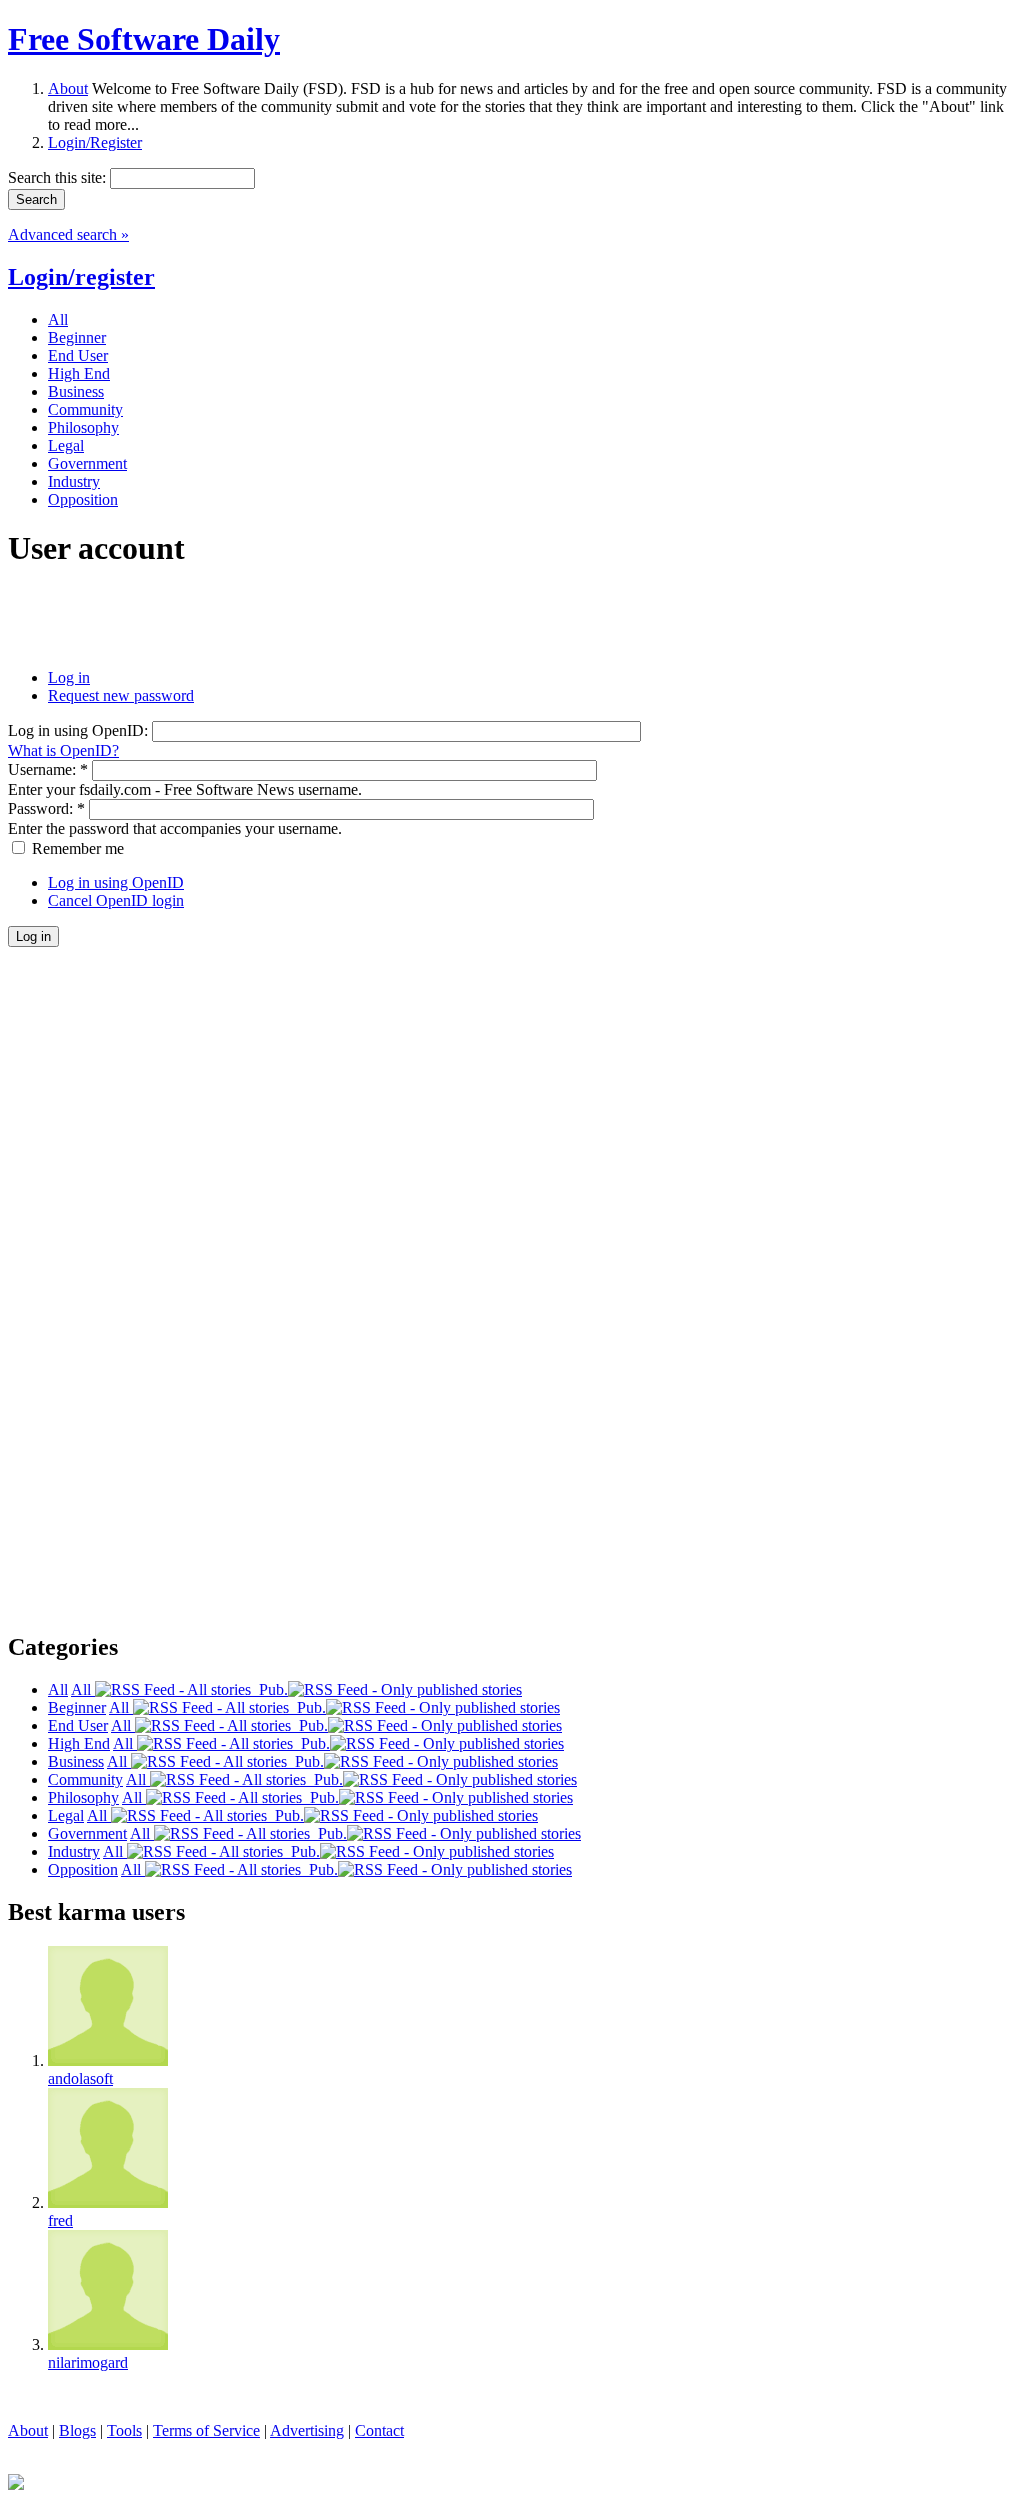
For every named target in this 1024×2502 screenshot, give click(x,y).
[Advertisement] (242, 619)
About (68, 88)
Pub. (269, 1689)
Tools (124, 2430)
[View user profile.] (108, 2060)
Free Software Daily (144, 39)
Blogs (77, 2430)
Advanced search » (68, 234)
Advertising (307, 2430)
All (83, 1689)
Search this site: (59, 177)
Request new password (121, 695)
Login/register (81, 277)
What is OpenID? (63, 750)
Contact (379, 2430)
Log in (69, 677)
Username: (48, 769)
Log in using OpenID (116, 882)
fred (60, 2220)
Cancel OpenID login (116, 900)
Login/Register (95, 142)
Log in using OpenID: (80, 730)
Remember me (76, 848)
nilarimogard (88, 2362)
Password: (46, 808)
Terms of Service (206, 2430)
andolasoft (80, 2078)
